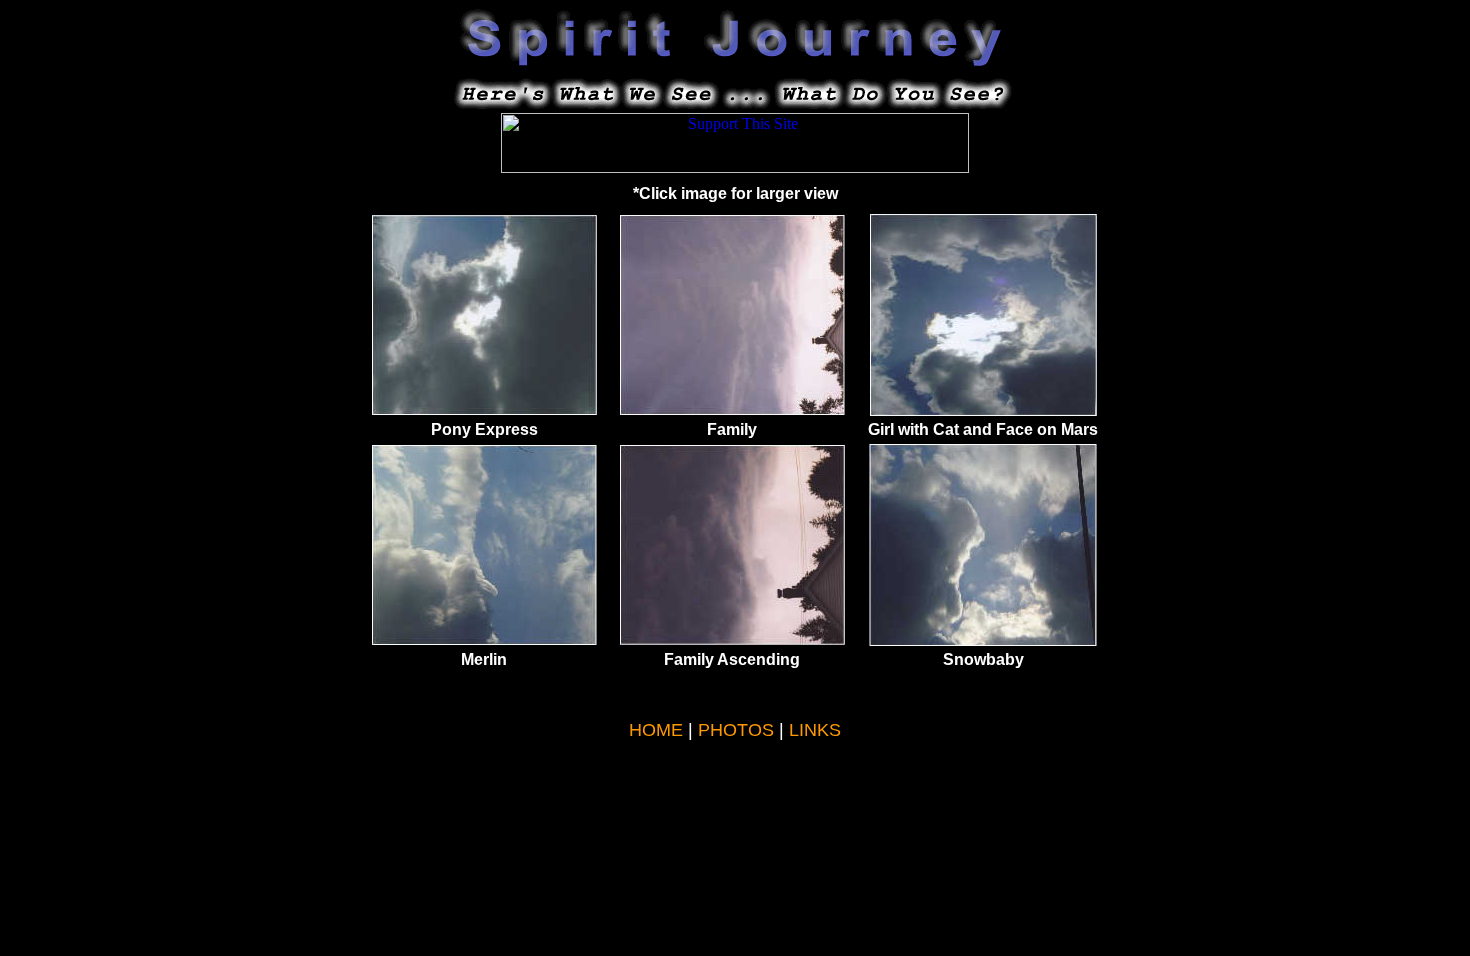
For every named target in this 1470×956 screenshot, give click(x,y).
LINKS (815, 730)
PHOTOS (736, 730)
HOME (656, 730)
